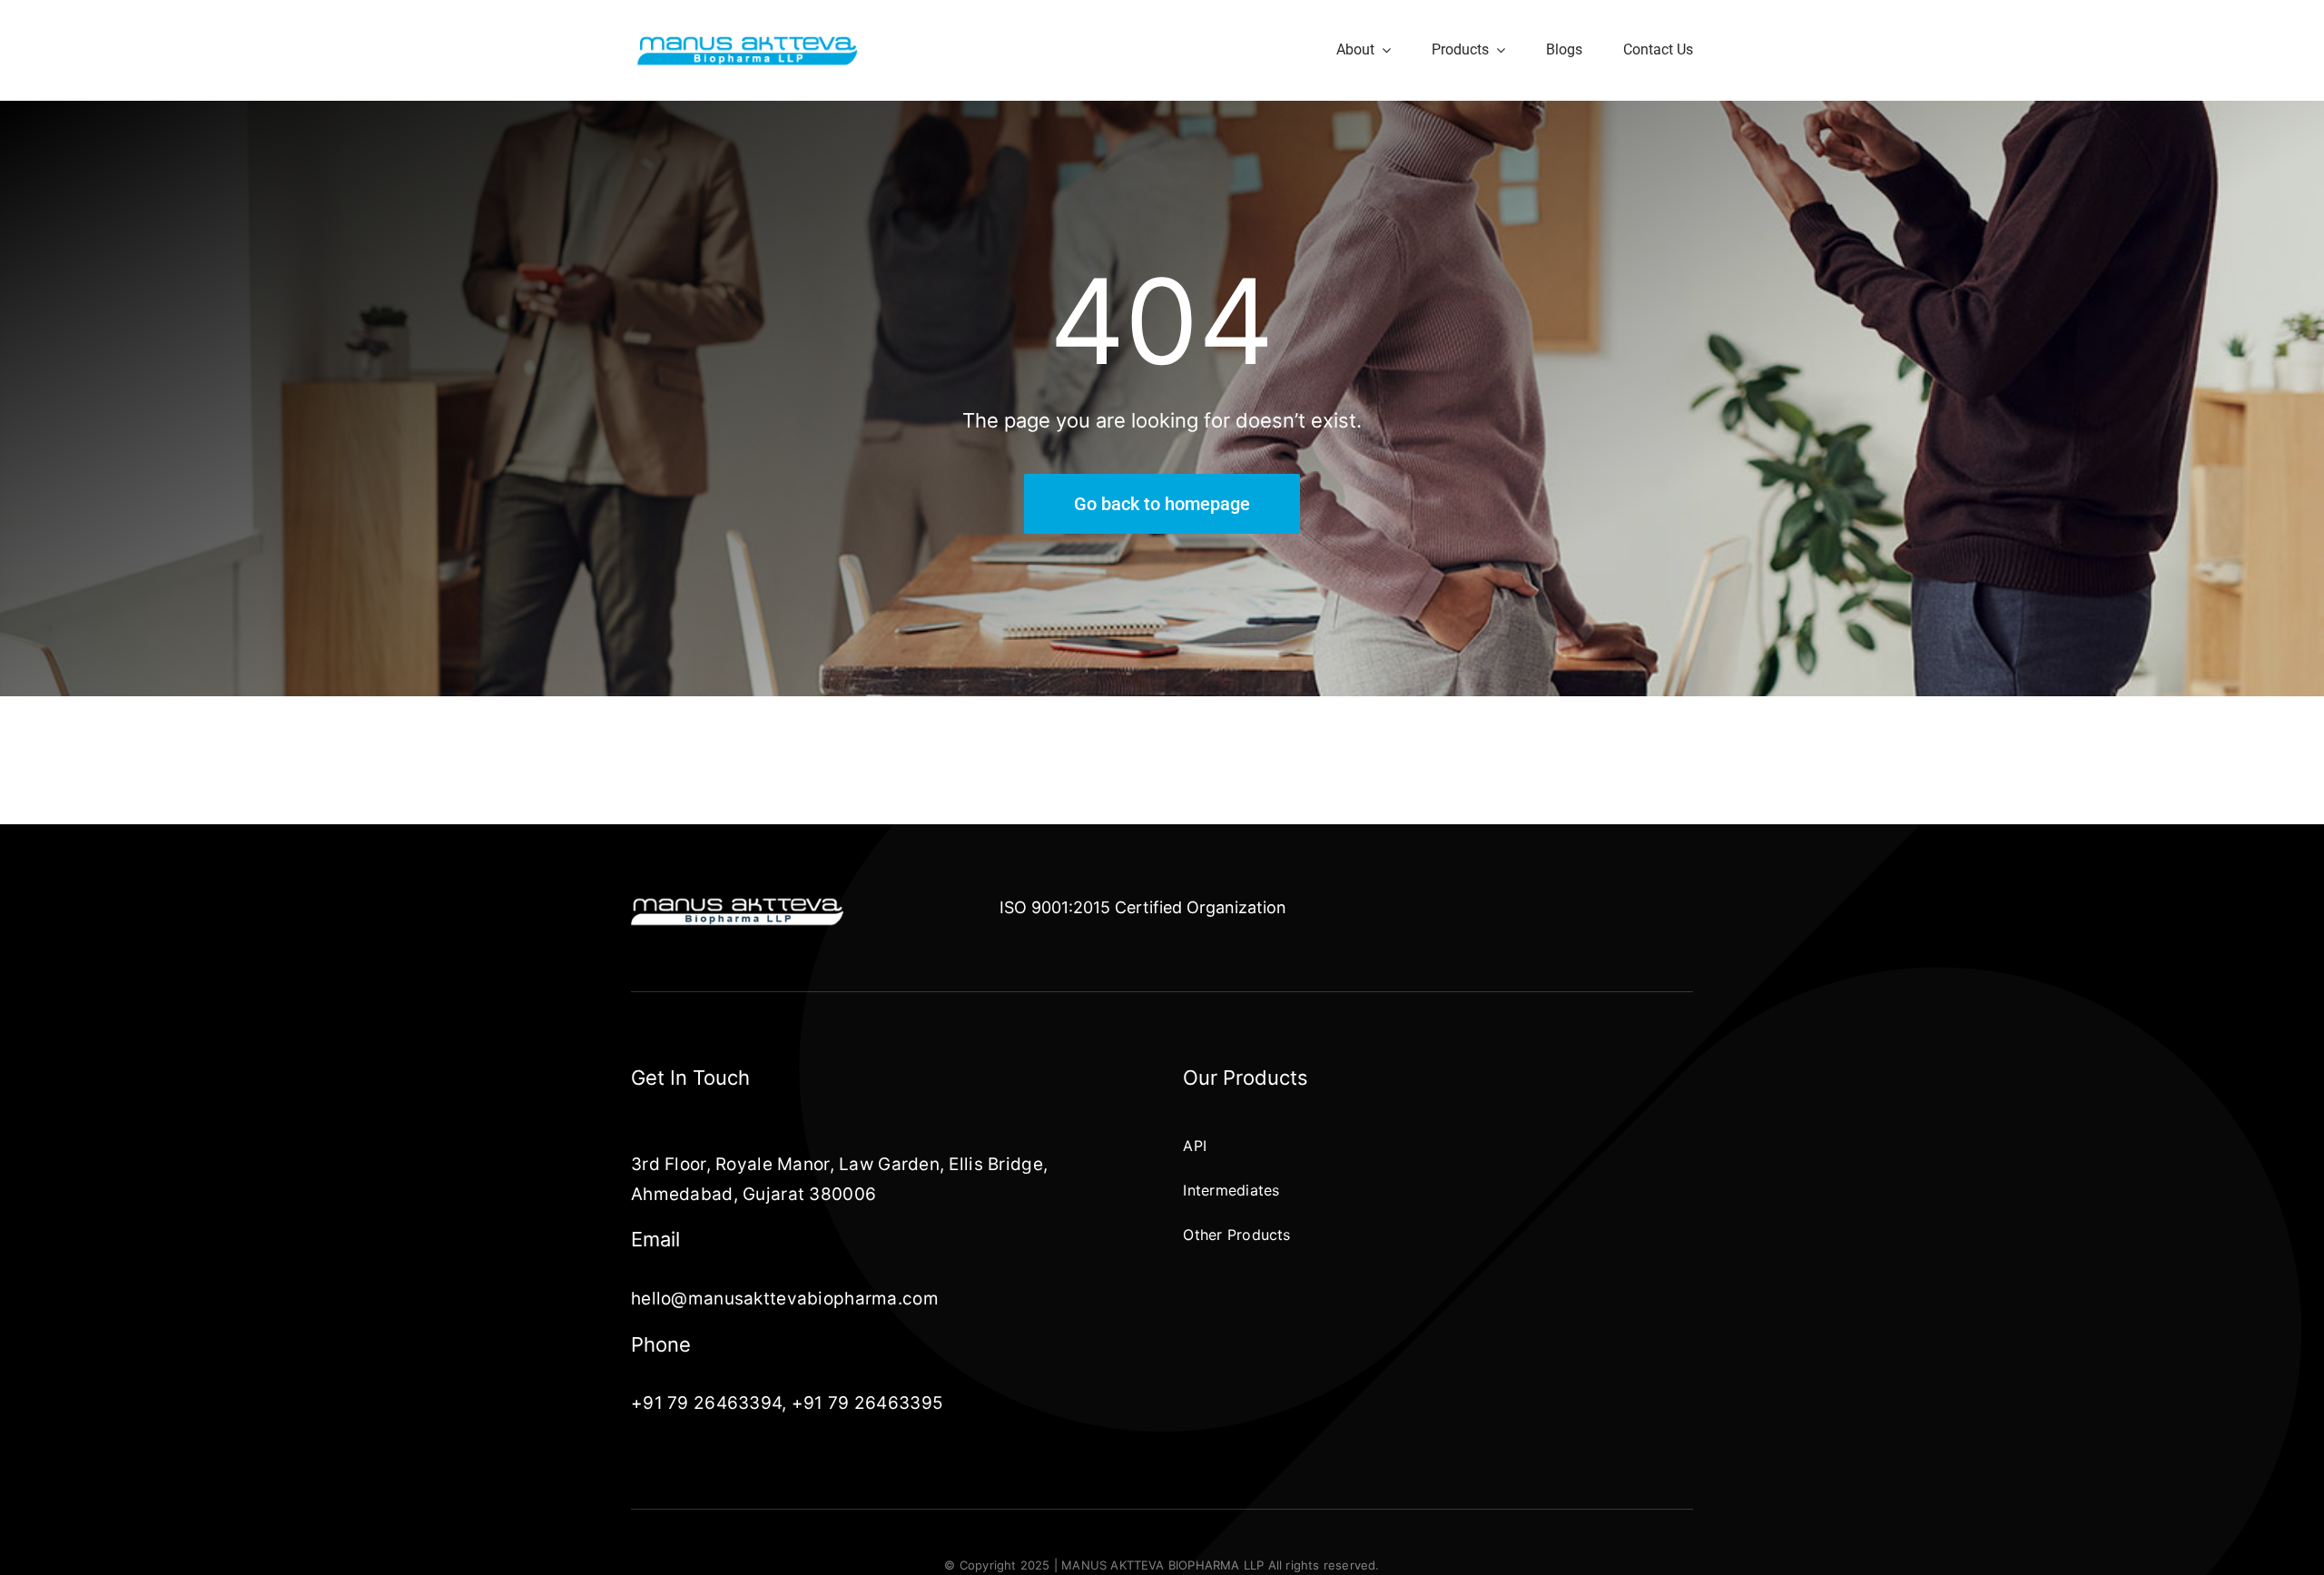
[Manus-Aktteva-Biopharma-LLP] (748, 41)
